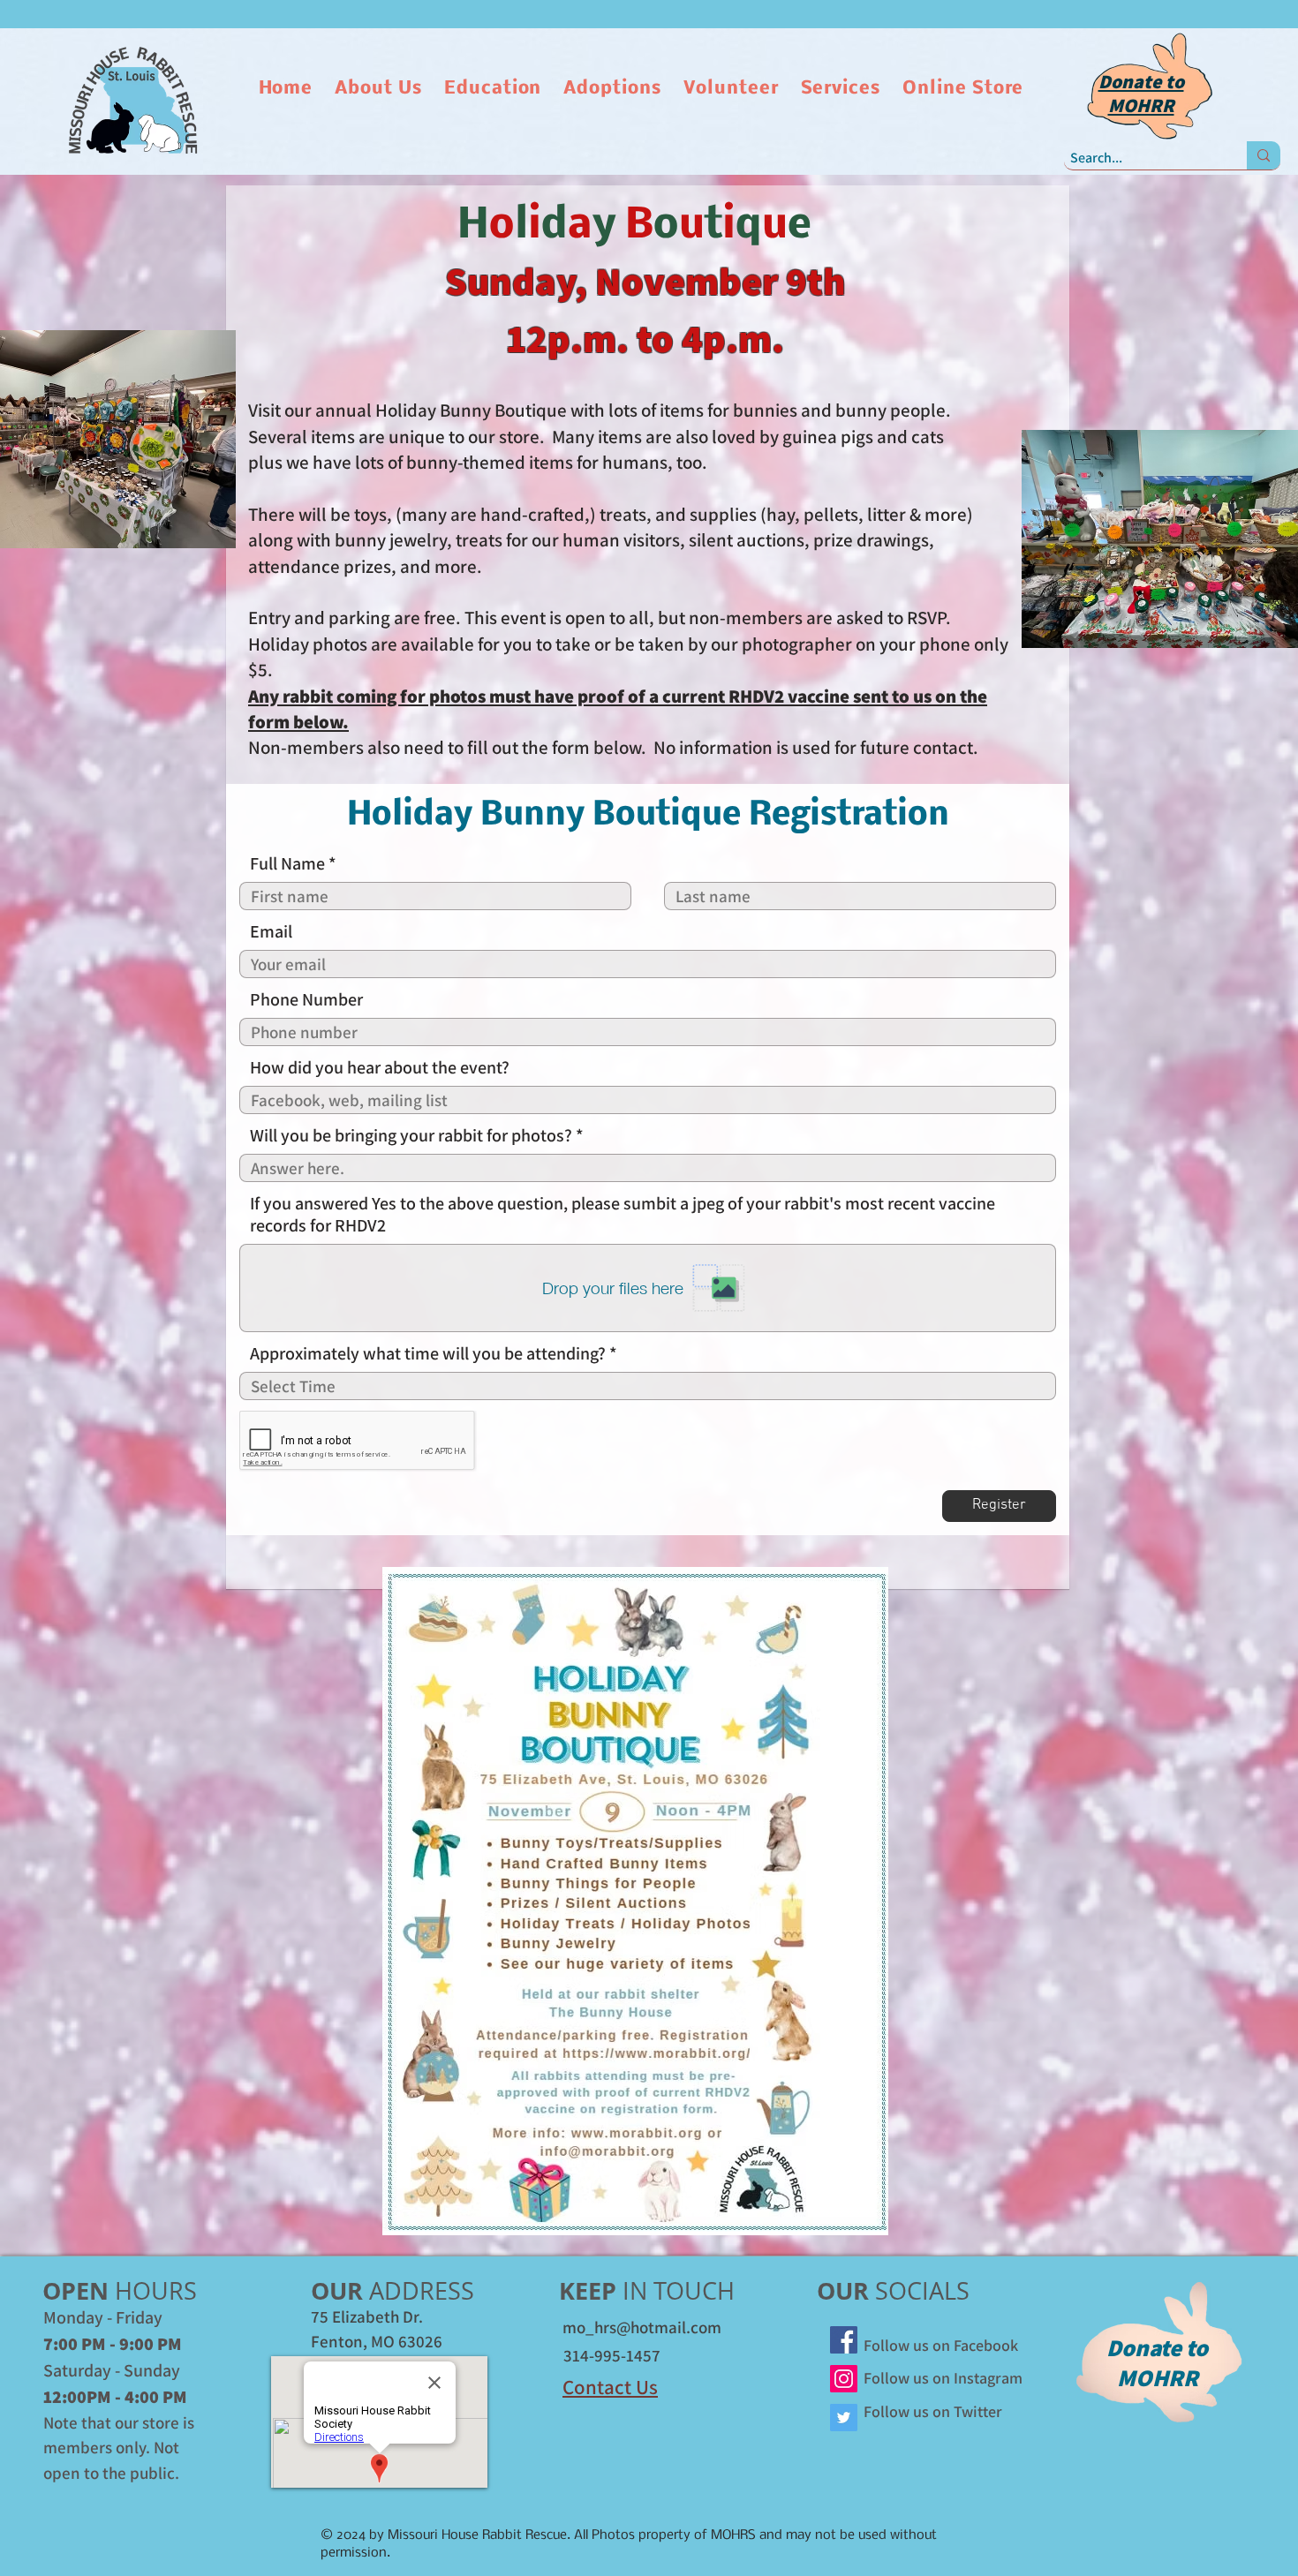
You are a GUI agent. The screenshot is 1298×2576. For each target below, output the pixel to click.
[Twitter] (844, 2418)
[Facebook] (844, 2340)
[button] (381, 89)
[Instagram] (844, 2379)
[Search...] (1264, 155)
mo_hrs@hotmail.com (642, 2327)
